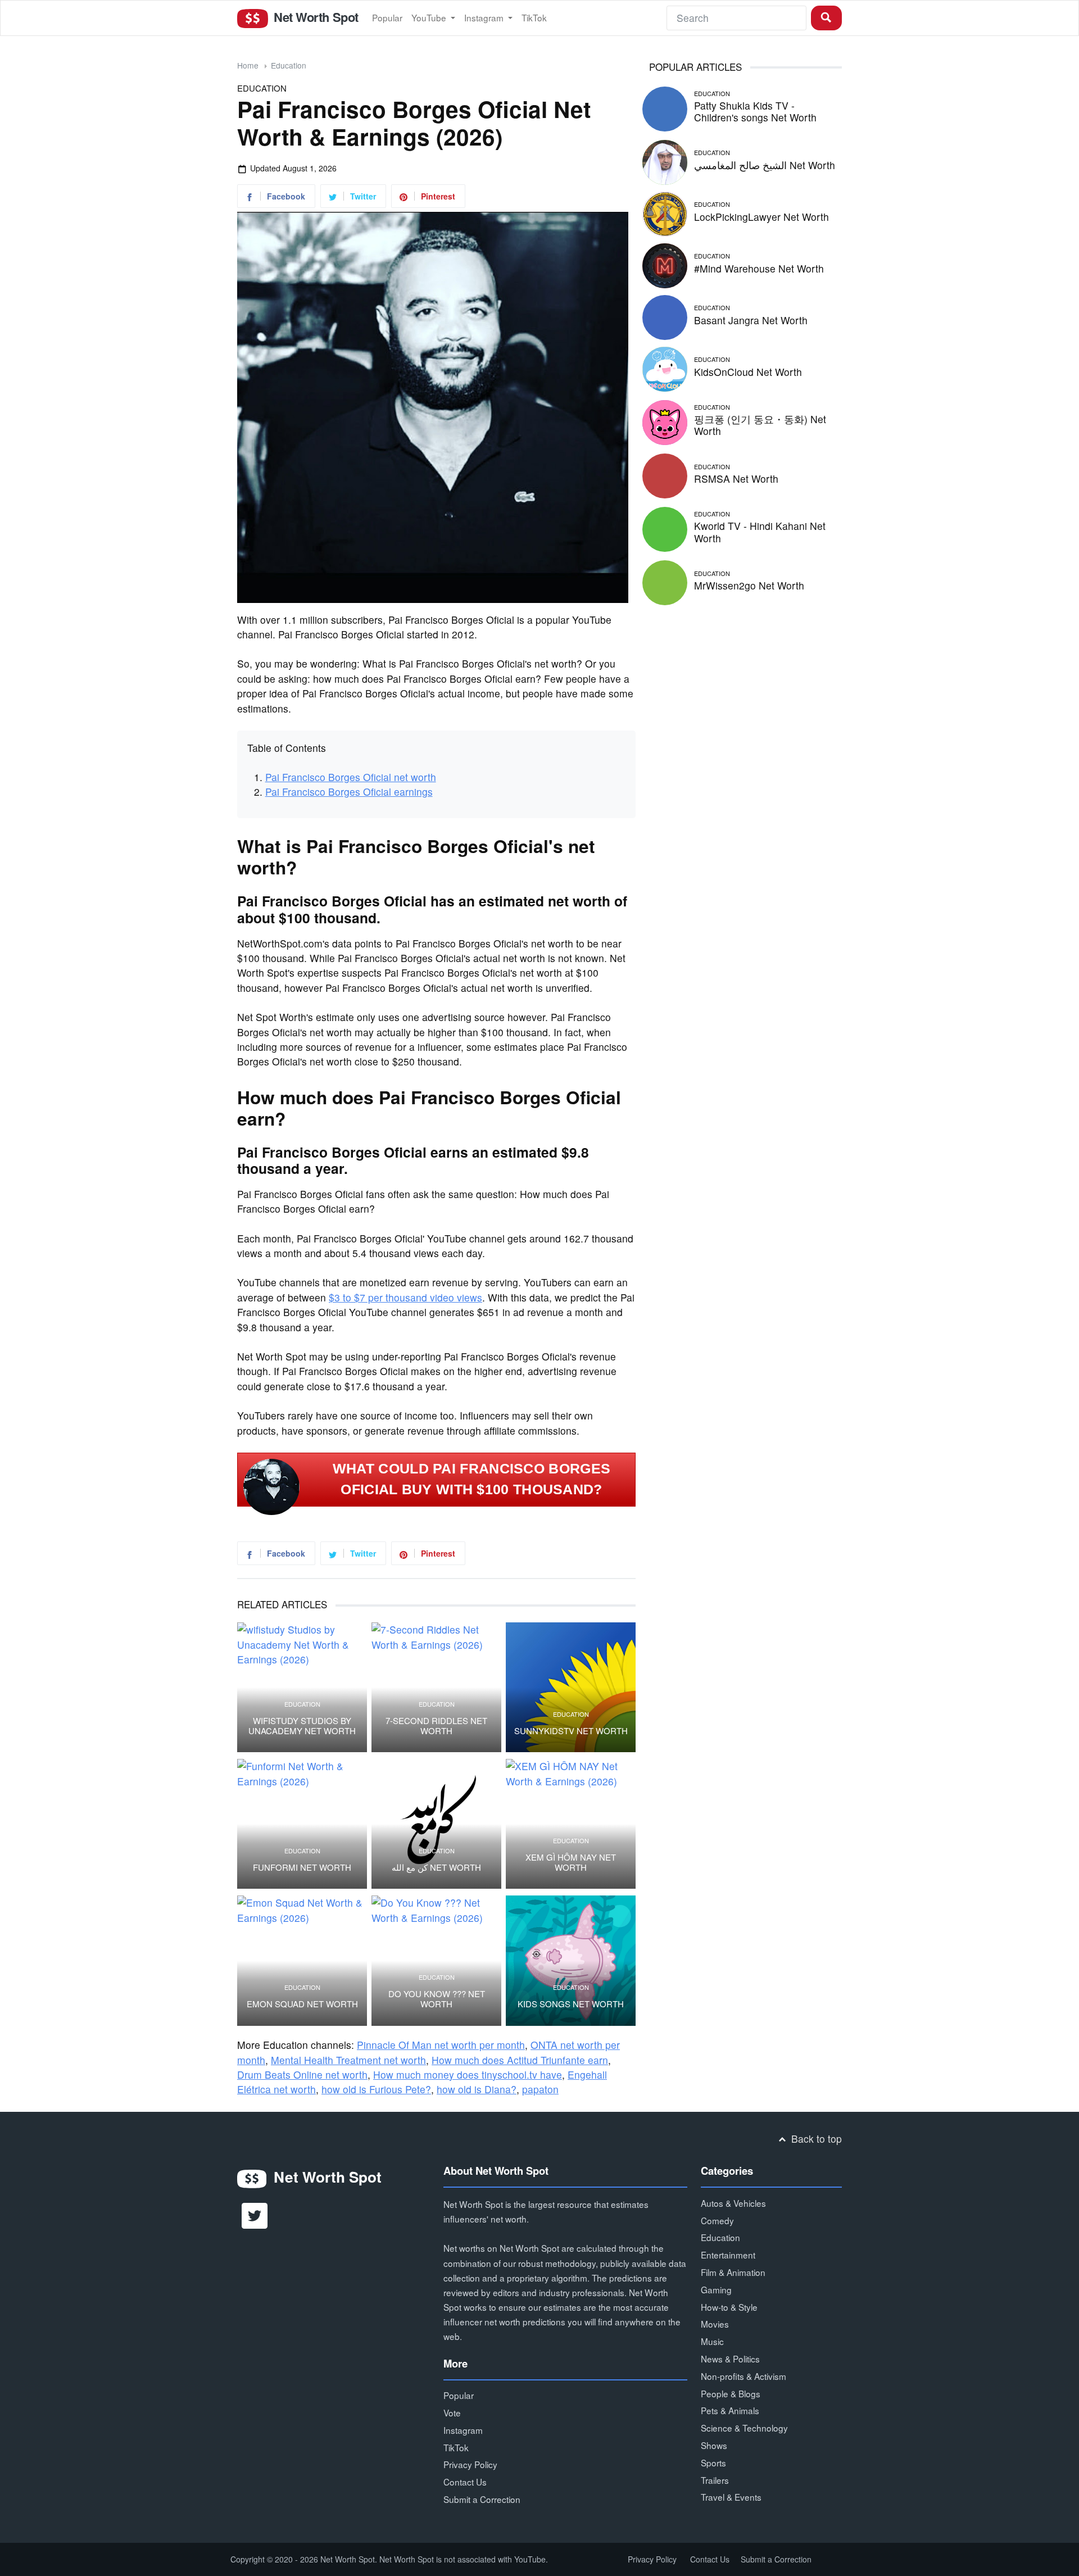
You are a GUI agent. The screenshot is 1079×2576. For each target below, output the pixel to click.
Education (289, 65)
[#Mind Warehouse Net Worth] (665, 264)
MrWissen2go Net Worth (749, 585)
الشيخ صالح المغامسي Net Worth (765, 165)
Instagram (485, 17)
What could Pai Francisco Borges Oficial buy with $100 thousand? (472, 1479)
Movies (715, 2324)
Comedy (717, 2220)
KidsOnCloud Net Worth (748, 372)
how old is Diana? (477, 2089)
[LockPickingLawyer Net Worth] (665, 212)
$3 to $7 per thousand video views (405, 1297)
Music (712, 2341)
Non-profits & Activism (743, 2376)
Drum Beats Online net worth (302, 2074)
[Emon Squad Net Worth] (302, 1960)
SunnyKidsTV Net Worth (571, 1731)
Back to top (815, 2139)
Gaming (716, 2289)
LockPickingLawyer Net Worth (761, 217)
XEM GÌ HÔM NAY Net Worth (571, 1862)
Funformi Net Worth (302, 1867)
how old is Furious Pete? (376, 2089)
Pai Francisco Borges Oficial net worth (351, 777)
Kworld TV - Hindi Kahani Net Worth (760, 532)
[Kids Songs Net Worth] (571, 1960)
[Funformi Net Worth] (302, 1824)
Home (248, 65)
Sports (713, 2462)
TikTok (534, 17)
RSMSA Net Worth (736, 479)
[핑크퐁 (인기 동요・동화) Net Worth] (665, 421)
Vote (452, 2412)
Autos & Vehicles (733, 2203)
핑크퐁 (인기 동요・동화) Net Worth (760, 425)
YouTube (430, 17)
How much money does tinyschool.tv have (468, 2074)
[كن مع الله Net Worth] (436, 1824)
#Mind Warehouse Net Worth (759, 268)
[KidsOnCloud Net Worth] (665, 367)
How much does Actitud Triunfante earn (520, 2060)
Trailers (715, 2480)
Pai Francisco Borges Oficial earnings (349, 792)
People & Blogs (731, 2393)
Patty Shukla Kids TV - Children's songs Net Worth (755, 111)
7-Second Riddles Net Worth (436, 1726)
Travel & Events (731, 2497)
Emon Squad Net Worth (302, 2004)
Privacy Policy (470, 2464)
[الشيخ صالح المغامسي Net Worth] (665, 160)
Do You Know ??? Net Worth (437, 1999)
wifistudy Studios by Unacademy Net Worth (302, 1726)
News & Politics (730, 2359)
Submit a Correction (482, 2499)
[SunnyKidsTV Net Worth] (571, 1687)
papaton (540, 2089)
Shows (714, 2445)
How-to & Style (729, 2307)
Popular (387, 17)
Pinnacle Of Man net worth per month (441, 2045)
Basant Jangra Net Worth (751, 320)
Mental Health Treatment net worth (348, 2060)
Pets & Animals (730, 2410)
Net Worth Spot (314, 17)
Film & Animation (733, 2272)
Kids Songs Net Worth (571, 2004)
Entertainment (728, 2255)
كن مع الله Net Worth (436, 1867)
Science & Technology (744, 2428)
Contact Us (465, 2482)
